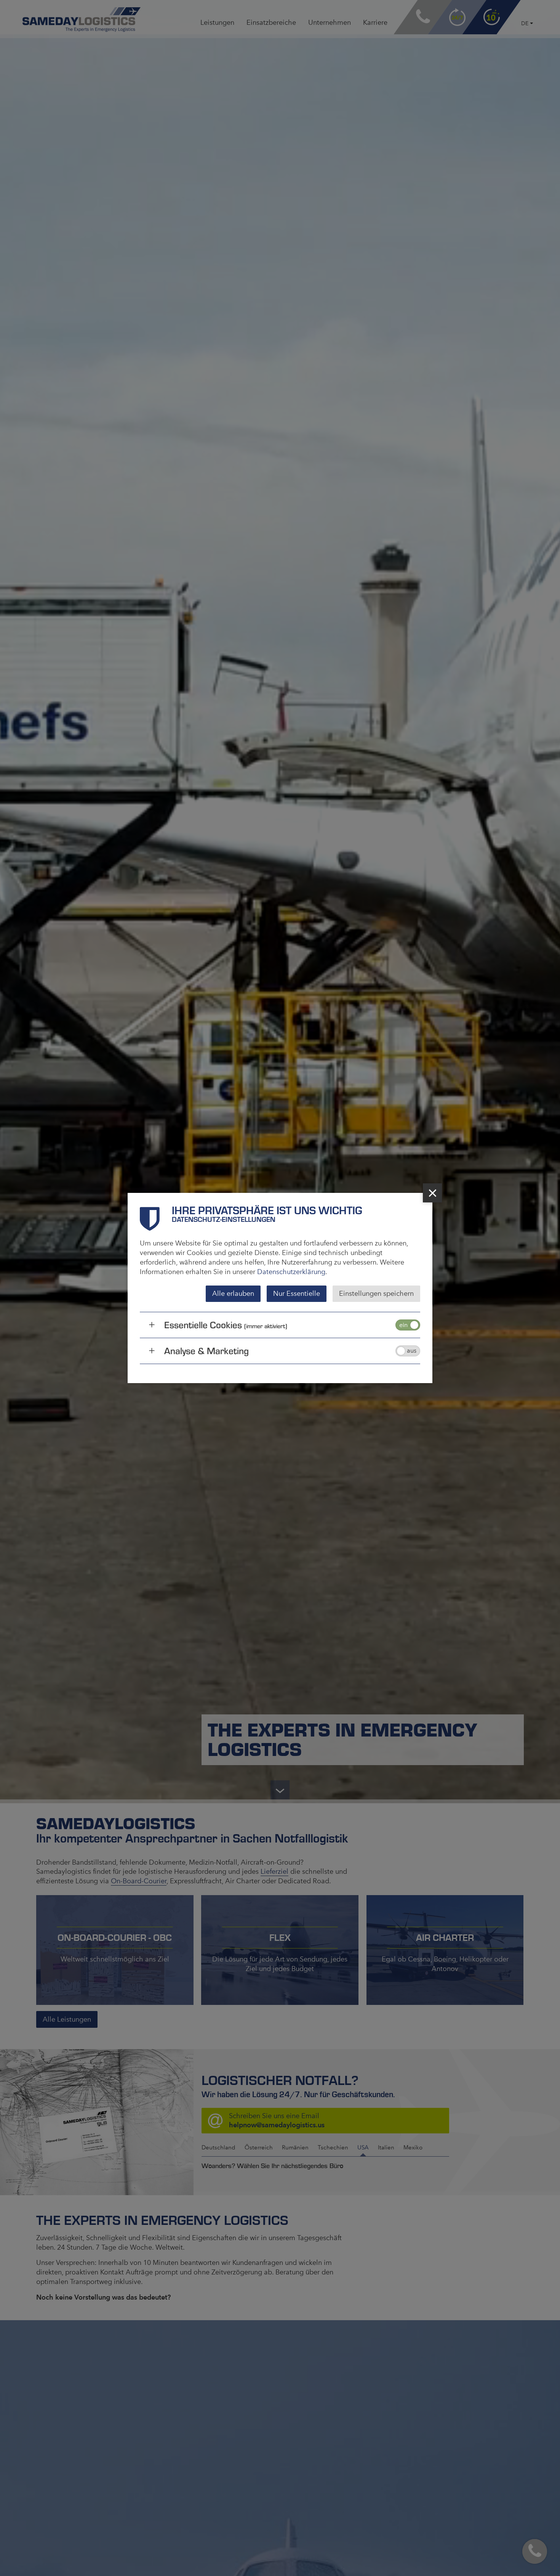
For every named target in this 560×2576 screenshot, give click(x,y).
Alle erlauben (233, 1294)
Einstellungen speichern (376, 1294)
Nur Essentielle (297, 1294)
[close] (432, 1193)
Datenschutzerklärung (291, 1272)
